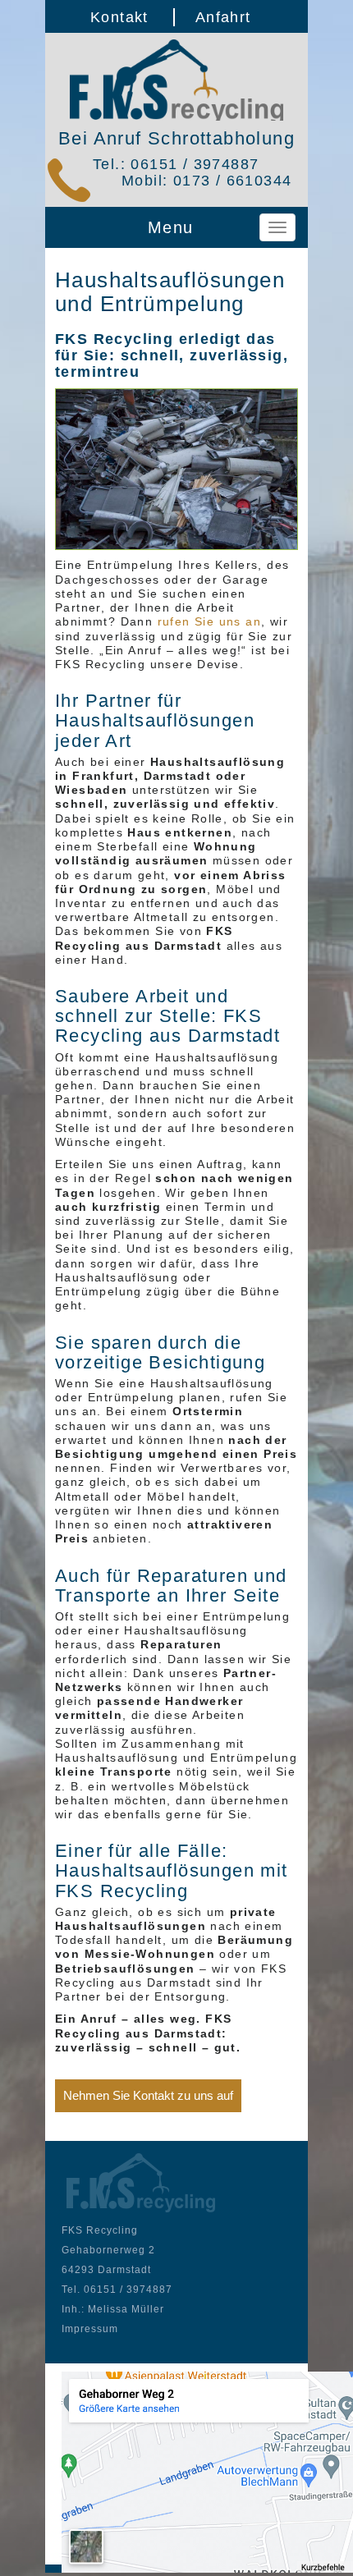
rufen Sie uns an (209, 621)
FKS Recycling (176, 80)
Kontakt (119, 17)
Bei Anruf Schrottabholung (176, 138)
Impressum (90, 2329)
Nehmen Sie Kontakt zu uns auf (148, 2095)
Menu (171, 227)
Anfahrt (223, 17)
